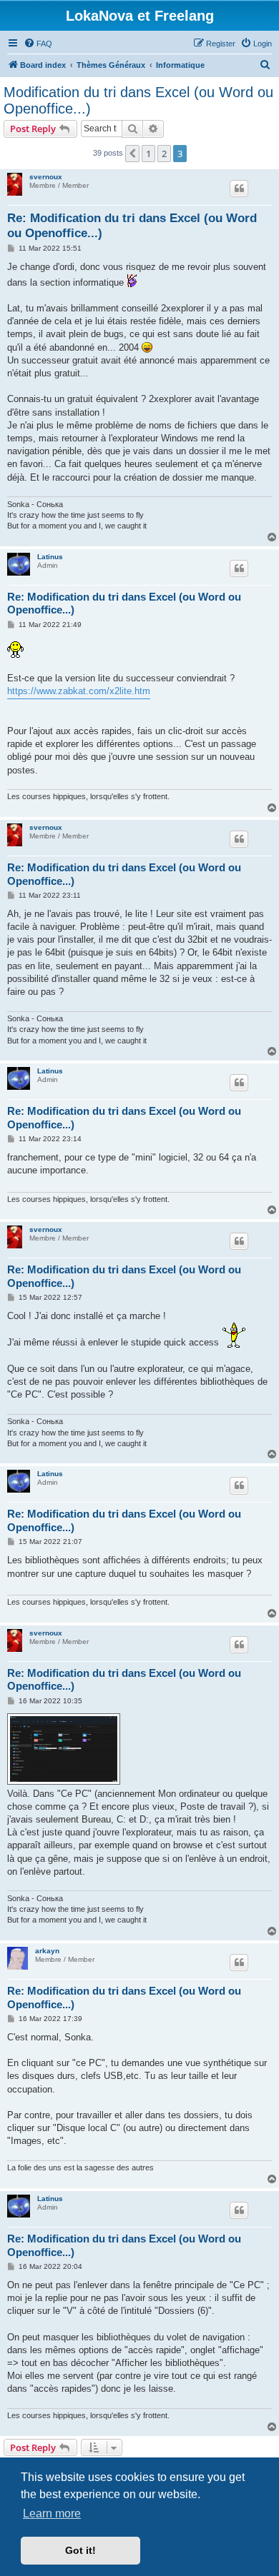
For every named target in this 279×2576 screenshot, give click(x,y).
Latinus (50, 557)
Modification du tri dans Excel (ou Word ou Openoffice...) (138, 100)
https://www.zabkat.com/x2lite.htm (79, 691)
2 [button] (164, 154)
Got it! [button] (80, 2550)
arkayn (47, 1951)
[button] (132, 154)
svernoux (46, 177)
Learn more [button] (52, 2514)
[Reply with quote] (239, 189)
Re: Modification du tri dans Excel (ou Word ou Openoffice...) (132, 226)
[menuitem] (38, 44)
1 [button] (148, 154)
